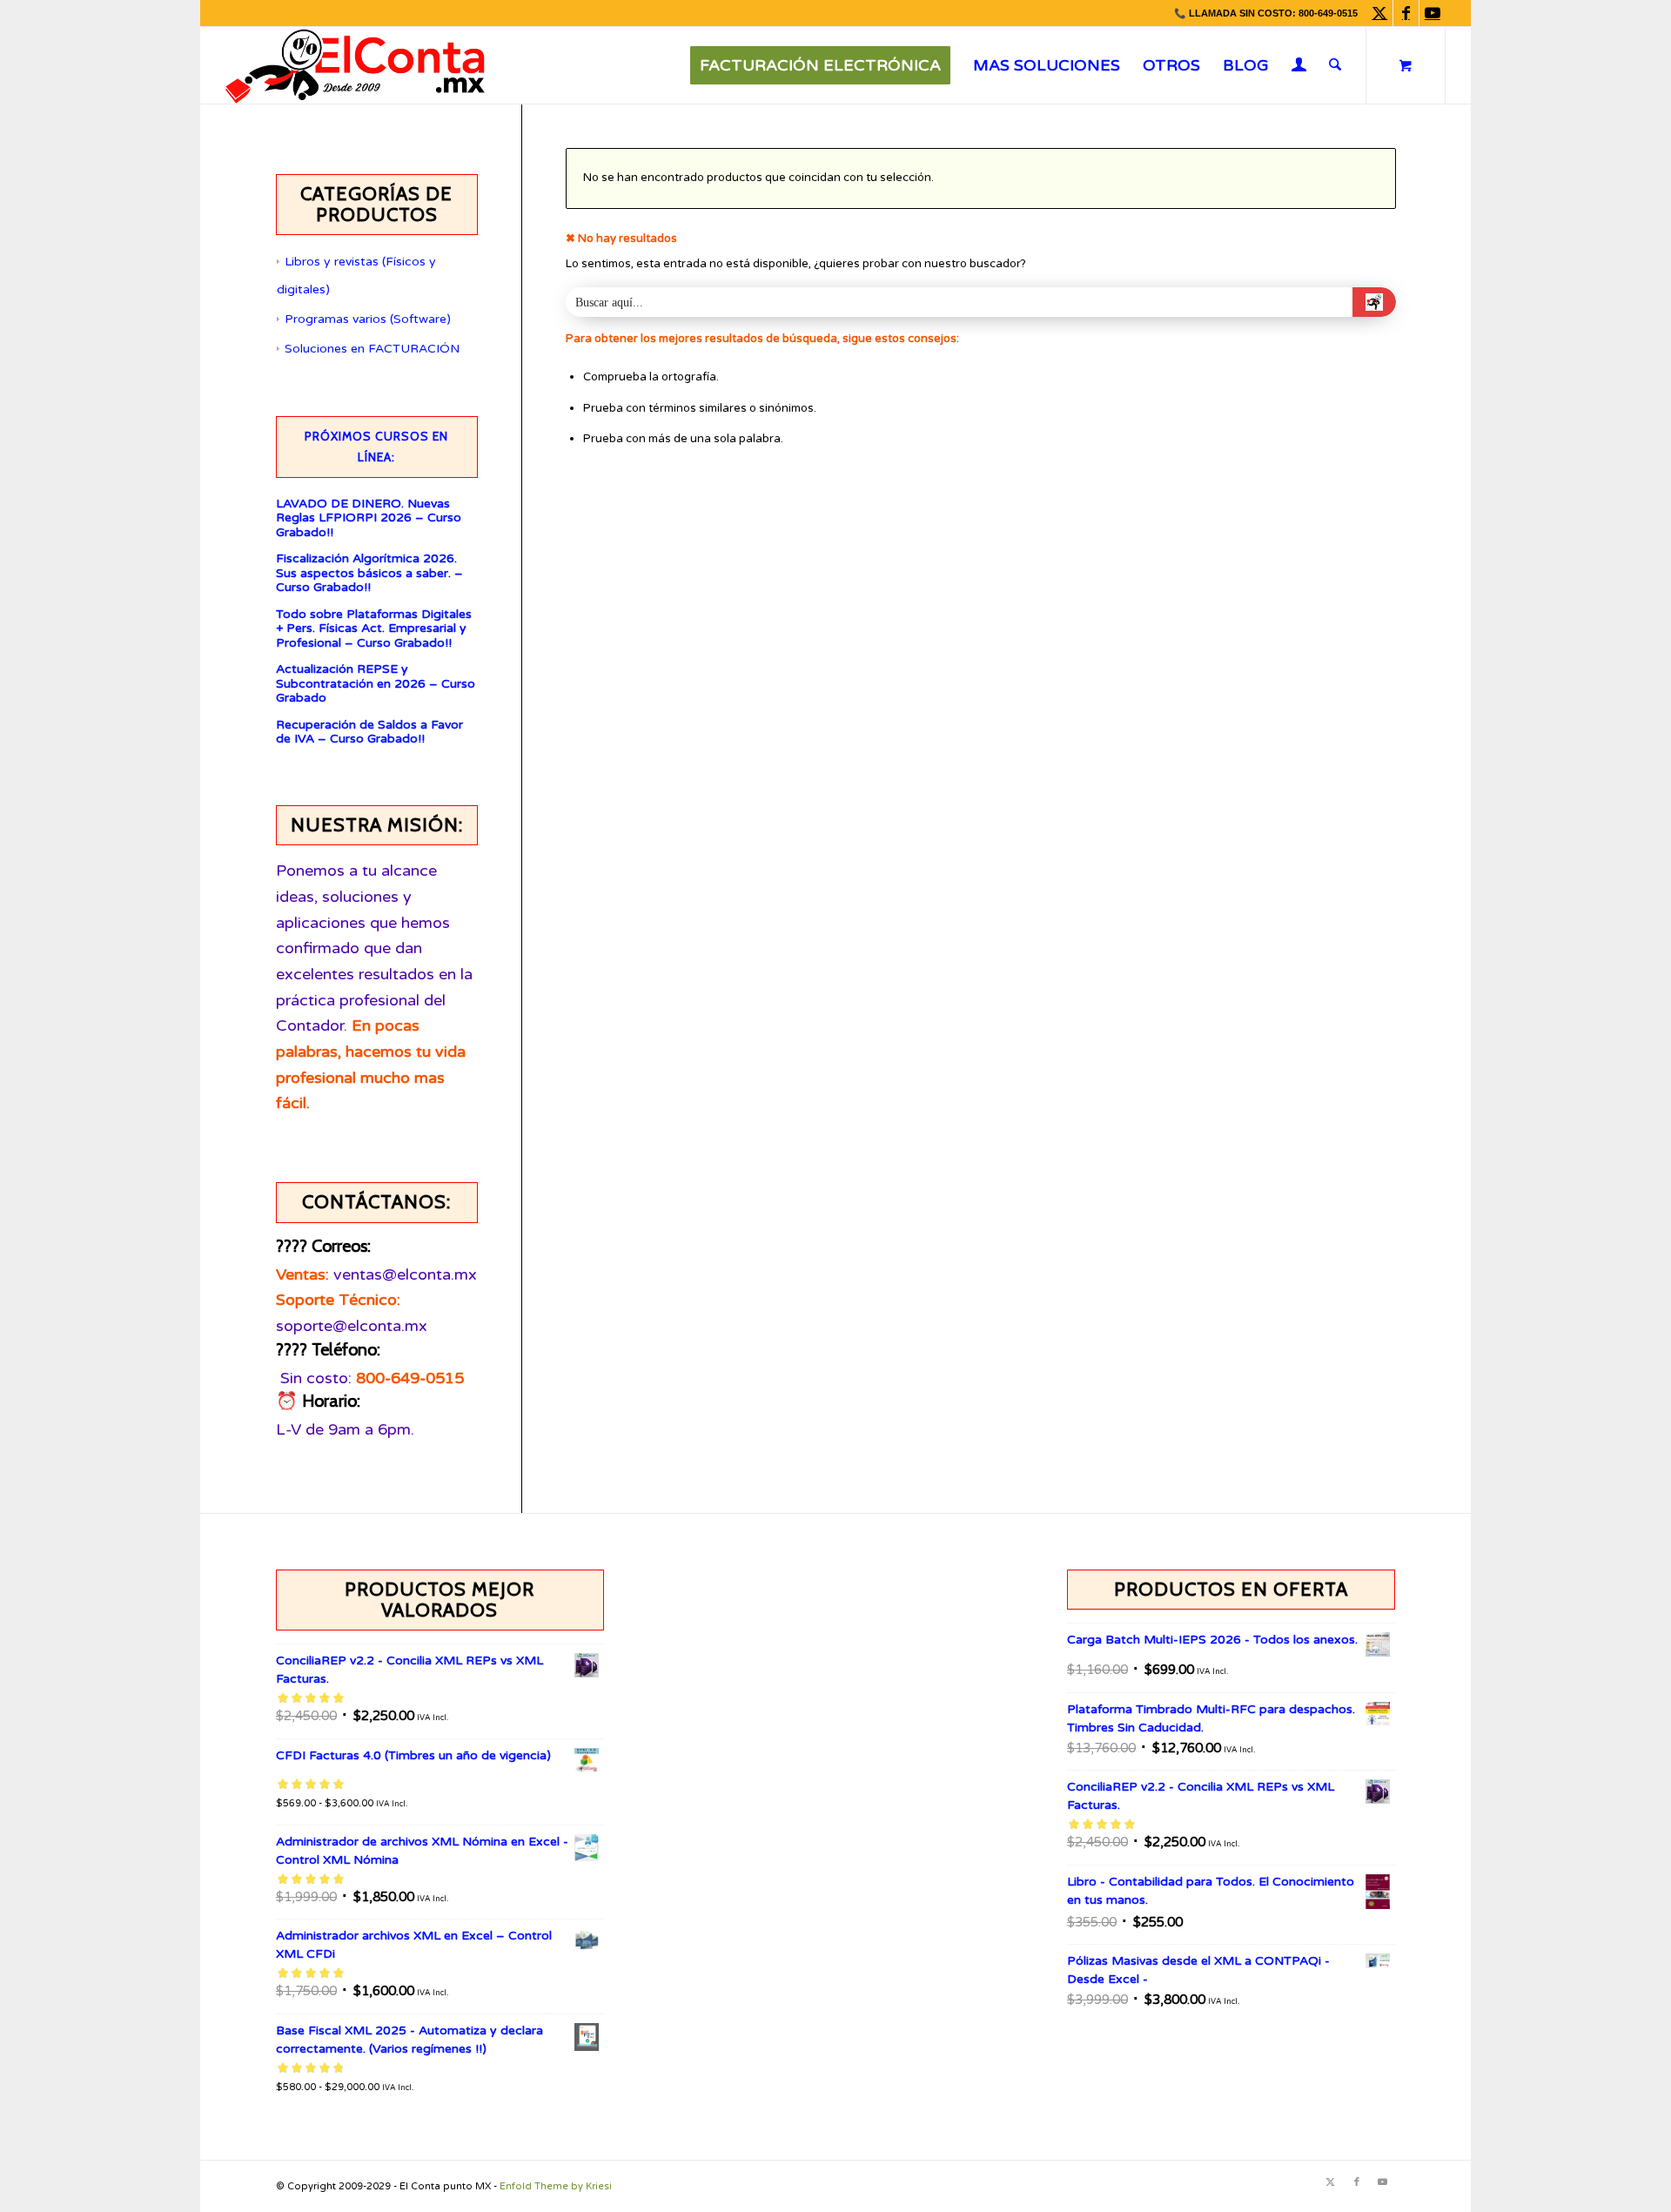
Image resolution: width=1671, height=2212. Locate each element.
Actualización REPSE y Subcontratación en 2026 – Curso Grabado (376, 684)
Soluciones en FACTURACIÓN (372, 349)
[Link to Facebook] (1406, 13)
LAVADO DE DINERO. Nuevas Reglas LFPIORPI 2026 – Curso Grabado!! (369, 518)
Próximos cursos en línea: (376, 447)
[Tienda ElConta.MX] (355, 65)
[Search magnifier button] (1374, 302)
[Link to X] (1380, 13)
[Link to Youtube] (1433, 13)
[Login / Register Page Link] (1299, 67)
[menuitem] (820, 65)
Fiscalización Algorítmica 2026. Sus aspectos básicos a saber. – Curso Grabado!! (369, 573)
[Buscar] (1335, 65)
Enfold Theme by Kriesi (556, 2186)
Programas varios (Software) (368, 319)
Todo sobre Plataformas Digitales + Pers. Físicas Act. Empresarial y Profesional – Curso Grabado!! (374, 629)
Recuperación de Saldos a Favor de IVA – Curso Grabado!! (369, 733)
